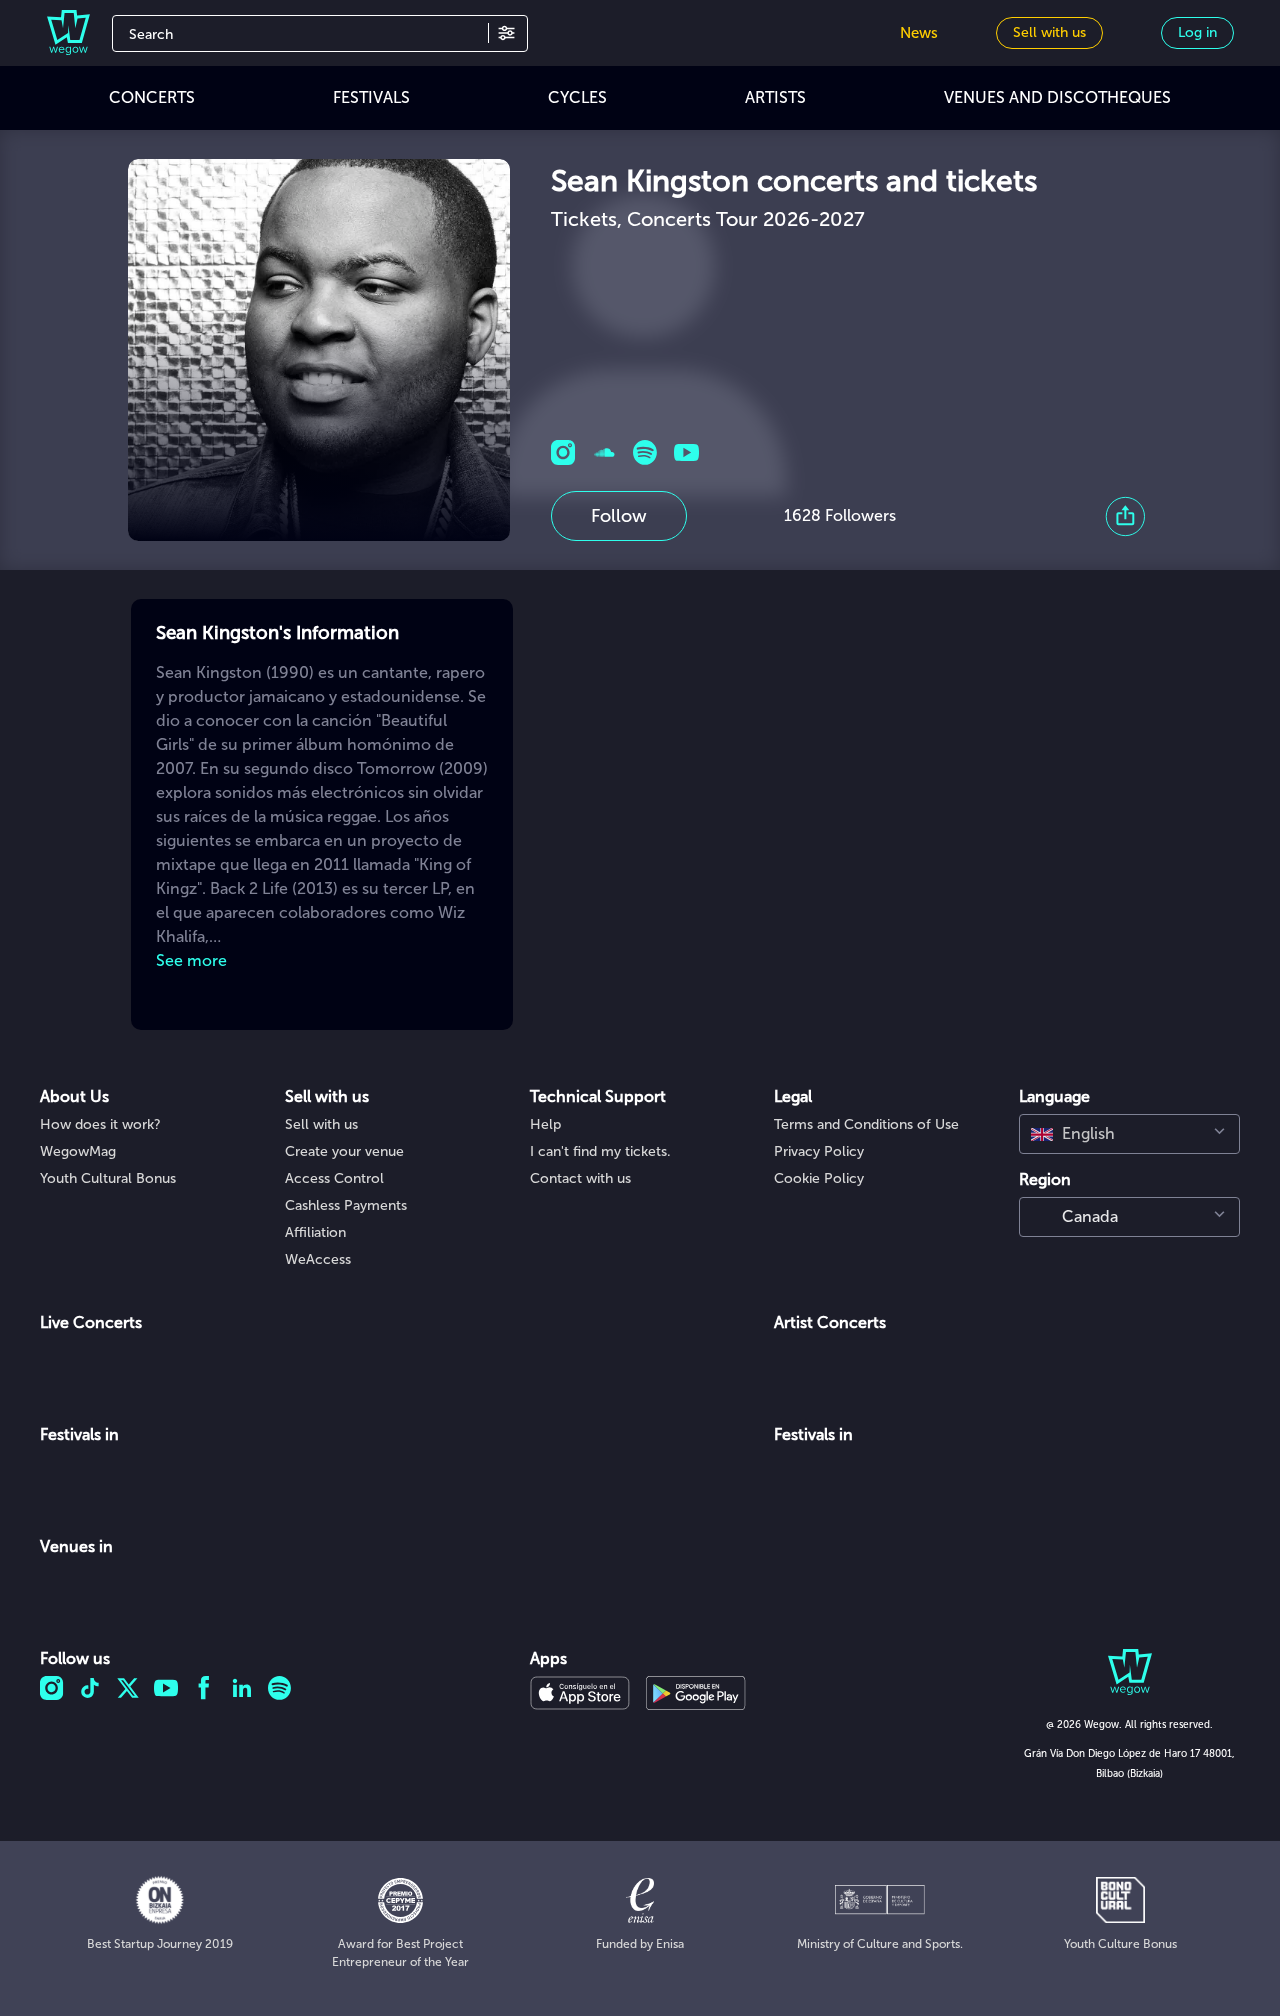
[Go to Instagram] (563, 452)
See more (191, 960)
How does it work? (100, 1124)
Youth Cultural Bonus (108, 1178)
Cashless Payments (346, 1205)
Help (545, 1124)
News (919, 33)
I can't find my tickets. (600, 1151)
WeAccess (318, 1259)
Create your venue (344, 1151)
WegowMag (78, 1151)
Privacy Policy (819, 1151)
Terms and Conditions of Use (866, 1124)
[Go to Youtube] (686, 452)
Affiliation (315, 1232)
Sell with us (321, 1124)
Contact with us (580, 1178)
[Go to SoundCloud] (604, 452)
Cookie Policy (819, 1178)
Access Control (334, 1178)
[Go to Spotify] (645, 452)
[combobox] (1129, 1134)
